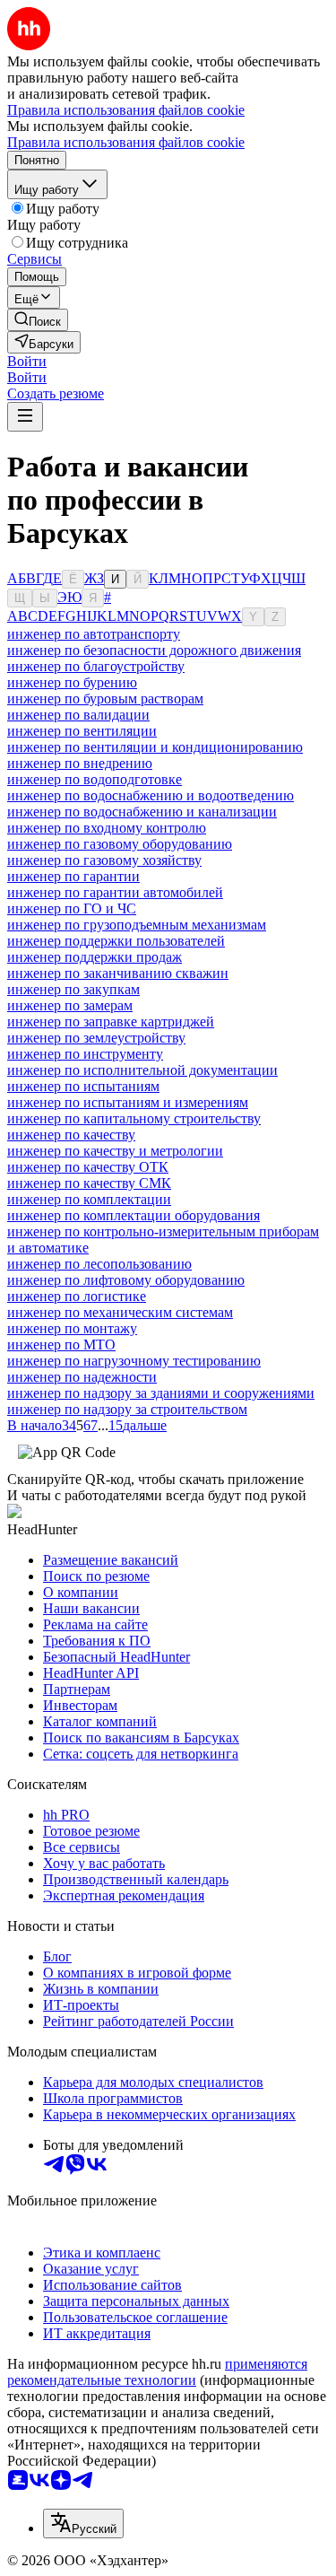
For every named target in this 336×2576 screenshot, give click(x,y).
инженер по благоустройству (96, 666)
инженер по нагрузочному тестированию (134, 1361)
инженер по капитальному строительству (134, 1118)
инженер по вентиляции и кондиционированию (155, 747)
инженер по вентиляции (82, 731)
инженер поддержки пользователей (116, 941)
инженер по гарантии (73, 876)
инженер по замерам (70, 1005)
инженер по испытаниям (83, 1086)
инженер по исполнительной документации (142, 1070)
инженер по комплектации (89, 1199)
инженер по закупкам (73, 989)
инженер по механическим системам (120, 1312)
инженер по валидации (78, 715)
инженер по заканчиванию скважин (118, 973)
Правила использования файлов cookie (126, 142)
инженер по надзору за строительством (127, 1409)
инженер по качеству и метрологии (115, 1151)
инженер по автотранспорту (94, 634)
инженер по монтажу (72, 1328)
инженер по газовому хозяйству (104, 860)
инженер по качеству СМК (89, 1183)
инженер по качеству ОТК (88, 1167)
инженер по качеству (71, 1135)
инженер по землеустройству (96, 1038)
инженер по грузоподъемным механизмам (137, 925)
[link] (38, 320)
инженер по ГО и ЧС (72, 908)
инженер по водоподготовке (95, 779)
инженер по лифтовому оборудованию (126, 1280)
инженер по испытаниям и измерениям (128, 1102)
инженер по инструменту (85, 1054)
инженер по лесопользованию (99, 1264)
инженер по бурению (72, 682)
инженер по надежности (82, 1377)
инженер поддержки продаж (95, 957)
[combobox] (83, 2524)
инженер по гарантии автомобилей (115, 892)
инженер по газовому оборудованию (120, 844)
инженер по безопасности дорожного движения (154, 650)
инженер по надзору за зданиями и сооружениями (161, 1393)
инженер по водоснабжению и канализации (142, 812)
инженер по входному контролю (107, 828)
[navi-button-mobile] (25, 417)
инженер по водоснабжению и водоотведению (151, 795)
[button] (27, 361)
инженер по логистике (77, 1296)
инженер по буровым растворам (105, 699)
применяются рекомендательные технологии (157, 2372)
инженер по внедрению (80, 763)
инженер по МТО (61, 1345)
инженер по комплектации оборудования (134, 1215)
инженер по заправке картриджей (111, 1022)
